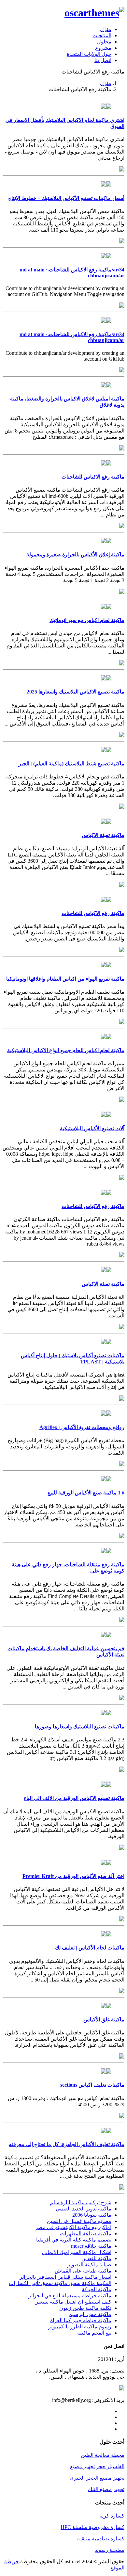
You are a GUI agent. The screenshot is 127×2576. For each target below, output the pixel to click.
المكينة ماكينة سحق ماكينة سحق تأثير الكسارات (60, 2283)
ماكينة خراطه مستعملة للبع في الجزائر (70, 2296)
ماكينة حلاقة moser (91, 2246)
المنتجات (102, 35)
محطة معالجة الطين (103, 2455)
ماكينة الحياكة (97, 2289)
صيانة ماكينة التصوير (89, 2265)
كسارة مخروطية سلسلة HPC (92, 2527)
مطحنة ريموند (110, 2550)
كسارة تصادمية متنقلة (101, 2539)
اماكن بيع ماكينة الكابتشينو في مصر (73, 2227)
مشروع (103, 48)
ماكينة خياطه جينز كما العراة (81, 2320)
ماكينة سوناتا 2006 (92, 2215)
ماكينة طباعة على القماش (83, 2271)
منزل (106, 29)
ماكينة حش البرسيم (90, 2314)
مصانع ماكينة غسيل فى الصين (79, 2221)
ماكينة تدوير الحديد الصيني (84, 2209)
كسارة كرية (112, 2516)
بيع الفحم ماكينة (94, 2333)
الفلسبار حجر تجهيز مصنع (97, 2466)
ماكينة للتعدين (96, 2258)
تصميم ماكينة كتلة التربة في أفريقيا (74, 2240)
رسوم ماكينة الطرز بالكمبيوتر (80, 2327)
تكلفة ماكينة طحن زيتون (85, 2308)
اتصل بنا (103, 60)
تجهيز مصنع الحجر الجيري (97, 2478)
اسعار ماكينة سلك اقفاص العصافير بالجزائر (65, 2277)
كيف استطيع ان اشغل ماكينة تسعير (73, 2302)
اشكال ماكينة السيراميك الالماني (77, 2252)
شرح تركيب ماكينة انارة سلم (81, 2202)
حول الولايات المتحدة (89, 54)
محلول (104, 42)
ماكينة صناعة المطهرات (86, 2234)
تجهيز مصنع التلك (106, 2489)
